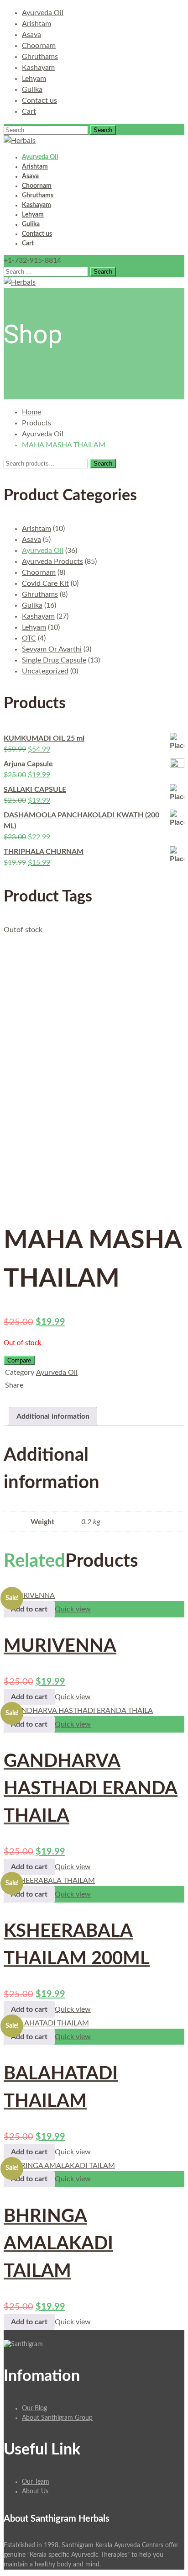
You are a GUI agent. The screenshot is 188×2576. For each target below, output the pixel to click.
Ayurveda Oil (43, 13)
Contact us (39, 101)
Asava (31, 35)
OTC (29, 638)
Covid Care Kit (45, 583)
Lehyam (34, 79)
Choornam (39, 46)
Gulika (32, 90)
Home (31, 412)
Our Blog (34, 2408)
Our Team (36, 2482)
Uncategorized (45, 671)
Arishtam (37, 24)
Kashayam (38, 68)
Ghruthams (40, 57)
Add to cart (29, 1609)
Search (103, 464)
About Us (35, 2491)
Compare (19, 1360)
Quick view (73, 1609)
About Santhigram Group (57, 2418)
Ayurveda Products (52, 562)
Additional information (53, 1416)
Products (37, 423)
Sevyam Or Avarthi (52, 649)
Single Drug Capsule (54, 660)
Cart (29, 111)
